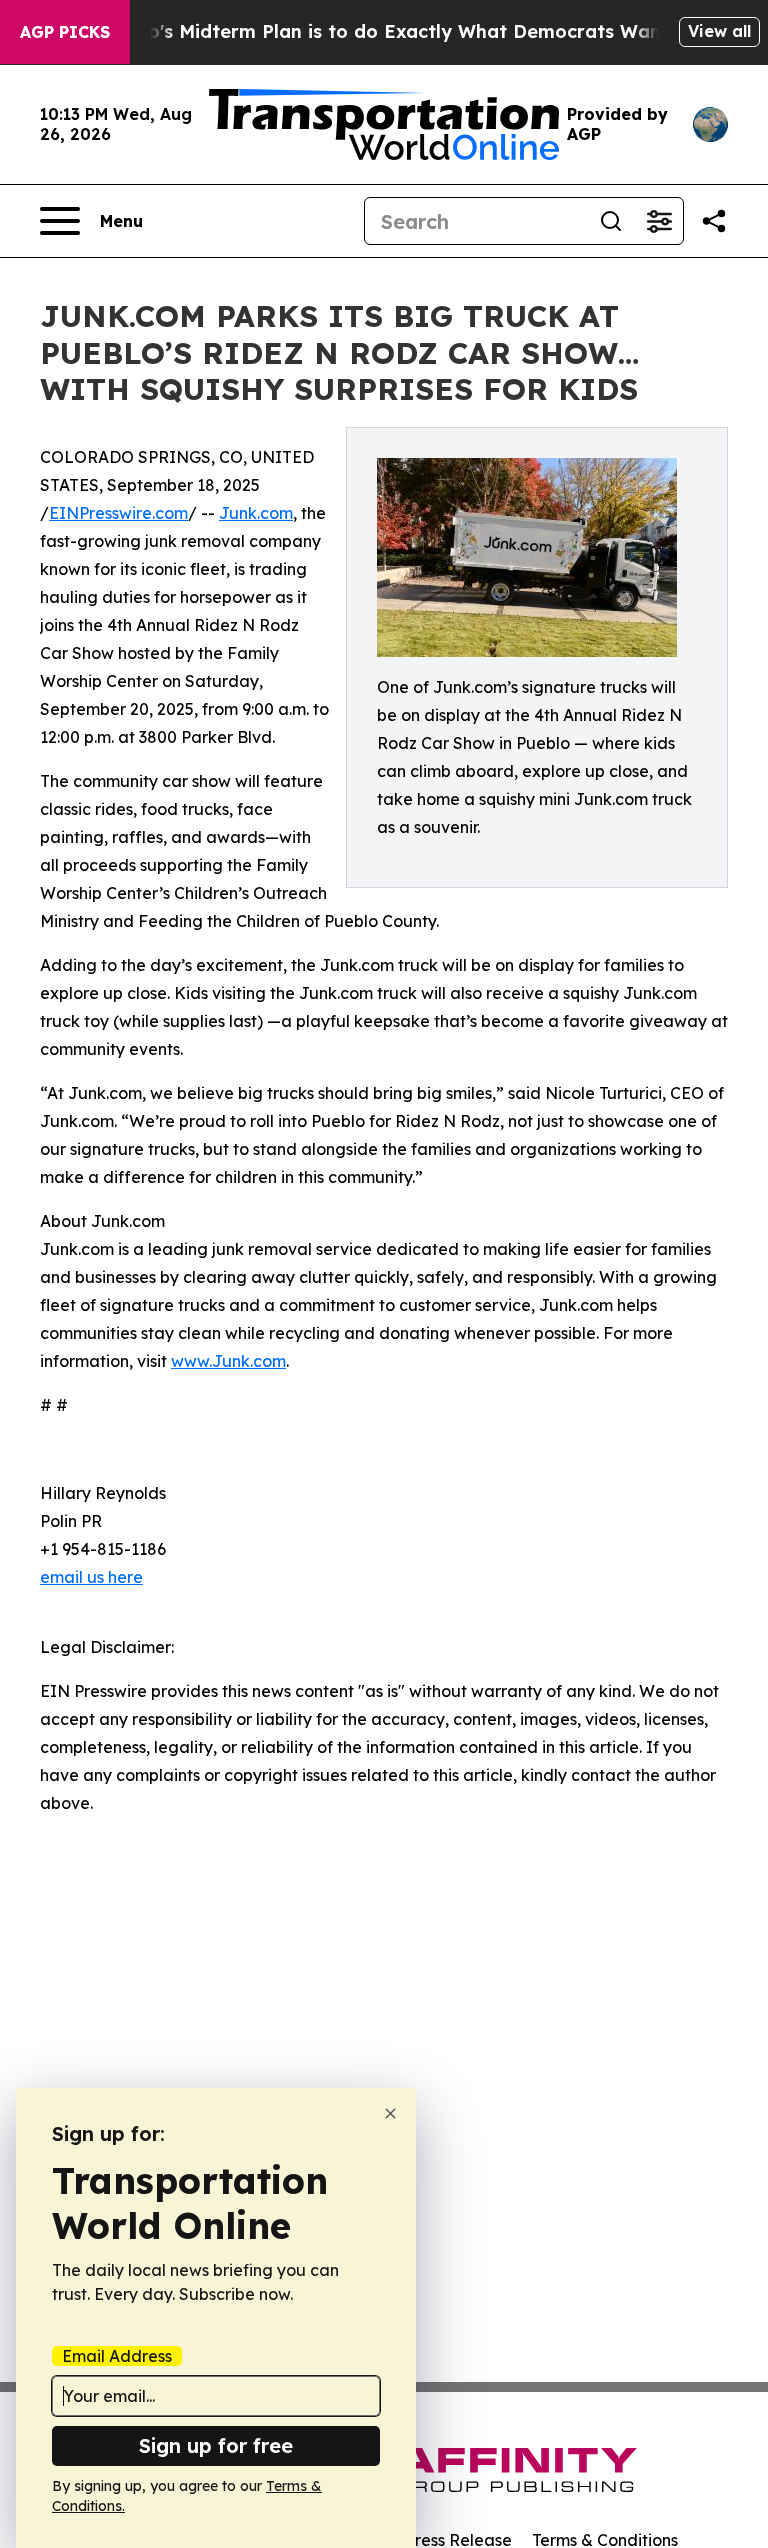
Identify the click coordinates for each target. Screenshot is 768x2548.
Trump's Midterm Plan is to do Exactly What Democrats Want (385, 31)
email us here (91, 1577)
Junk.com (256, 513)
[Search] (611, 221)
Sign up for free (216, 2445)
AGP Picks (65, 32)
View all (719, 31)
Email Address (117, 2356)
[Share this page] (714, 221)
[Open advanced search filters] (659, 221)
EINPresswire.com (118, 513)
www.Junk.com (228, 1361)
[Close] (390, 2113)
